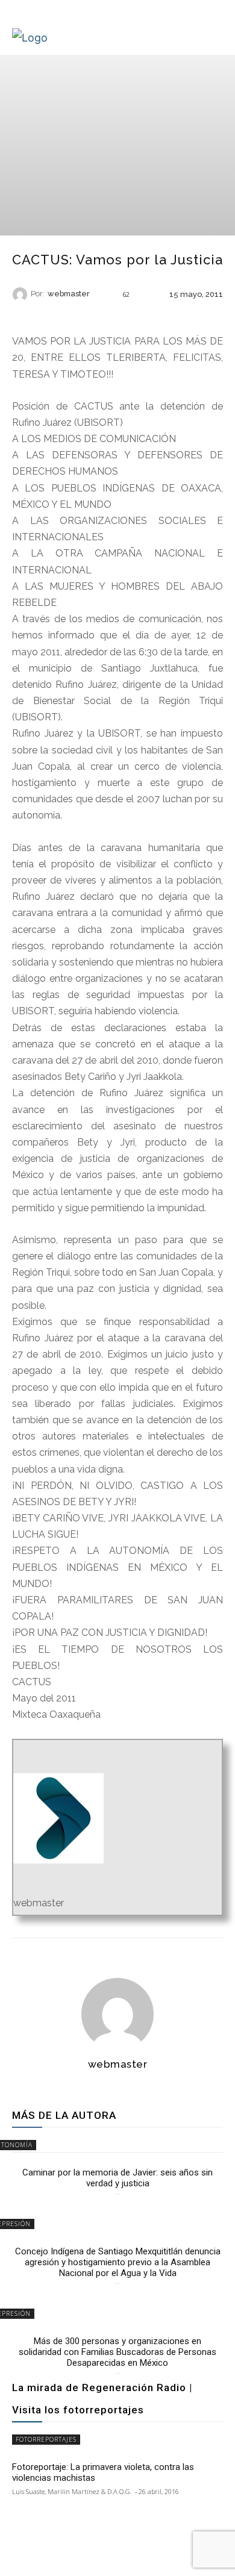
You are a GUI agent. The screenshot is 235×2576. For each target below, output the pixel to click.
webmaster (69, 294)
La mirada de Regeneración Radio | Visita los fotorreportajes (102, 2399)
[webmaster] (22, 295)
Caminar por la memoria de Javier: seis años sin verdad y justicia (117, 2178)
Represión (117, 315)
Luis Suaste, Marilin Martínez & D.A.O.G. (72, 2491)
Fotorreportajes (46, 2439)
